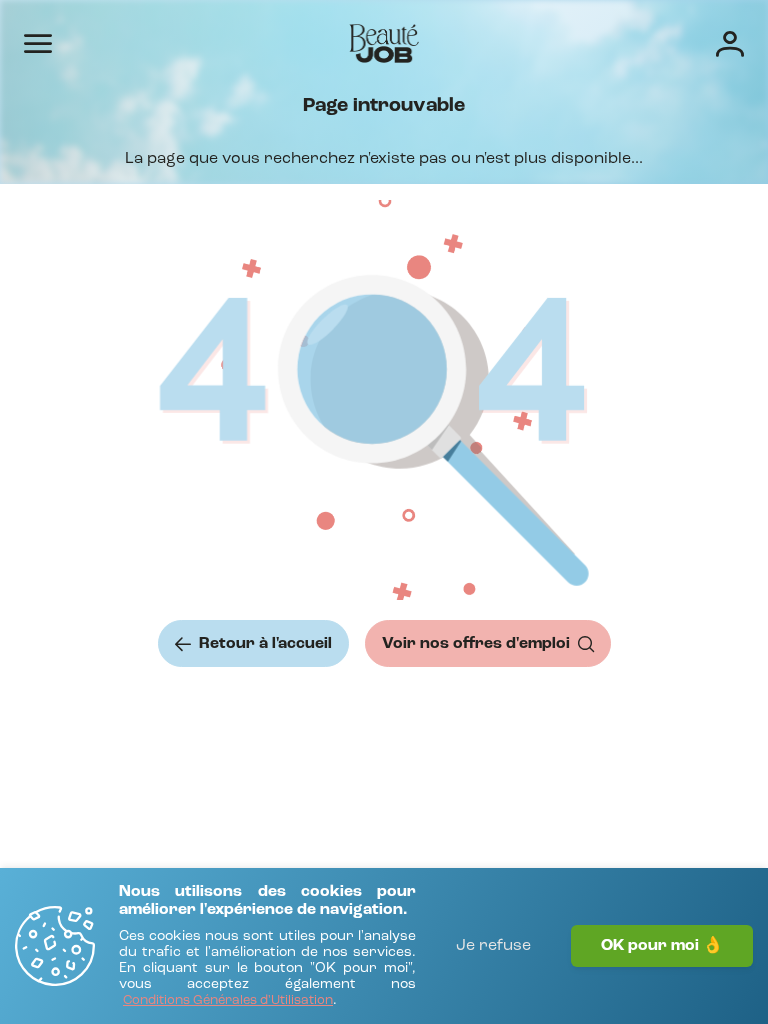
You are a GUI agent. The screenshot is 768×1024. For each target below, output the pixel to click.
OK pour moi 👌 (662, 946)
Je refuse (493, 946)
